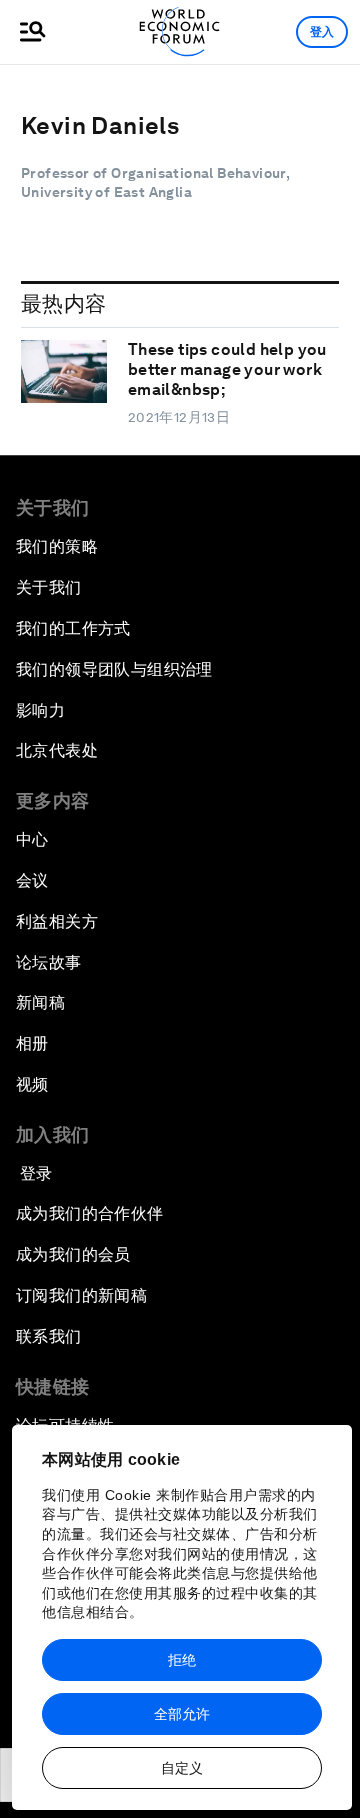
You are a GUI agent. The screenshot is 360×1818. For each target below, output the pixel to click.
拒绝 (182, 1660)
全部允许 (182, 1714)
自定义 (182, 1768)
